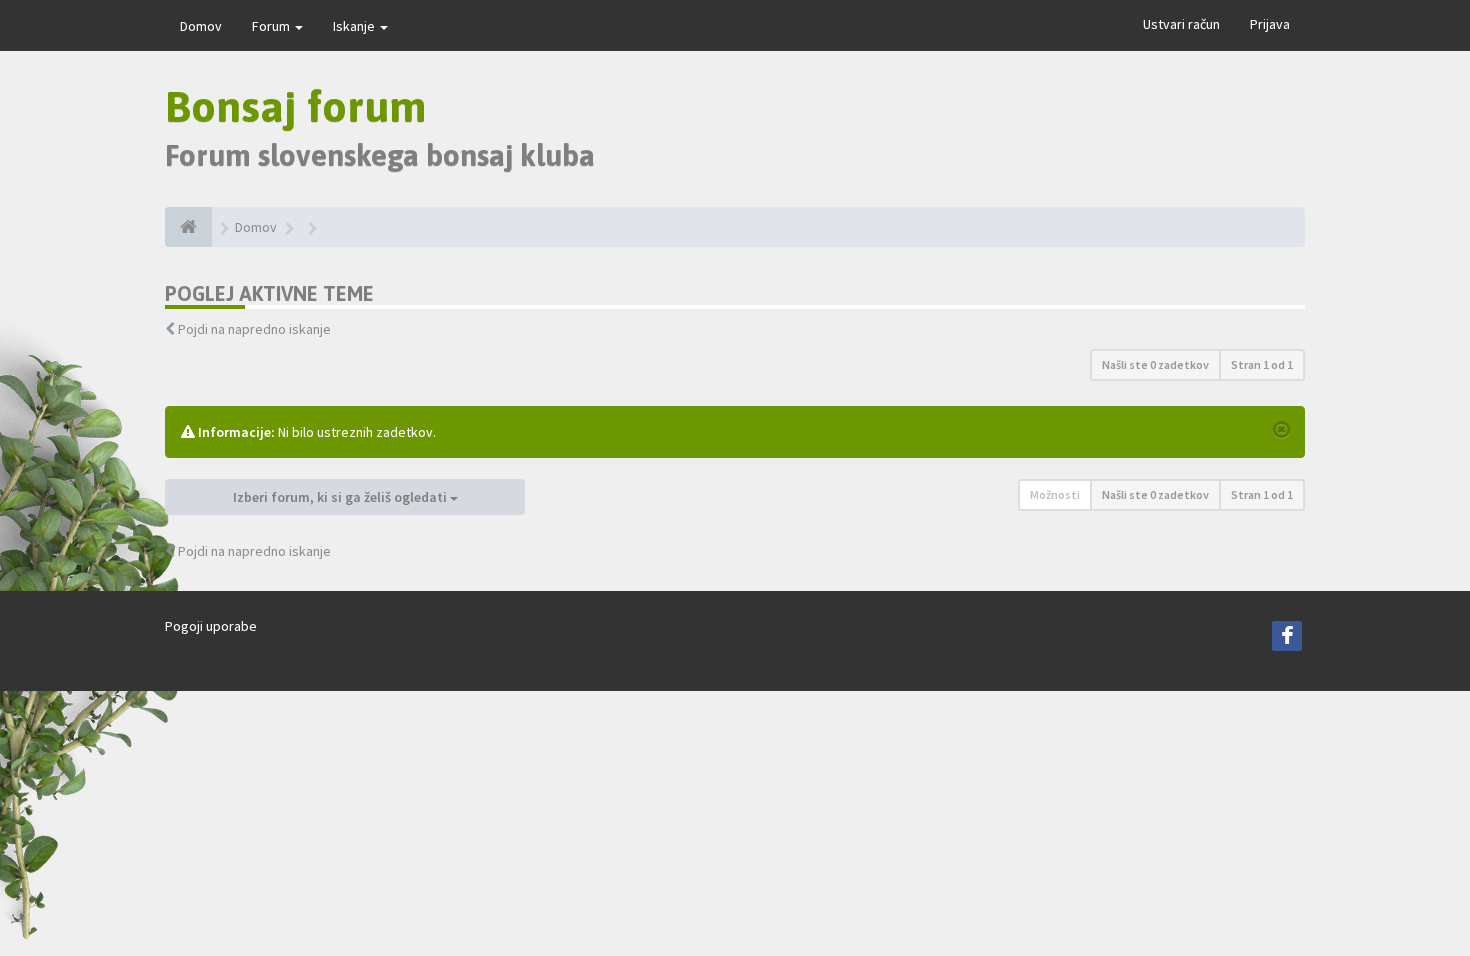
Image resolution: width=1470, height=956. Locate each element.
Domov (201, 26)
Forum (272, 26)
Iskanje (355, 26)
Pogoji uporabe (211, 626)
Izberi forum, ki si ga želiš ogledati (341, 497)
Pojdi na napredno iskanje (254, 329)
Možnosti (1055, 494)
